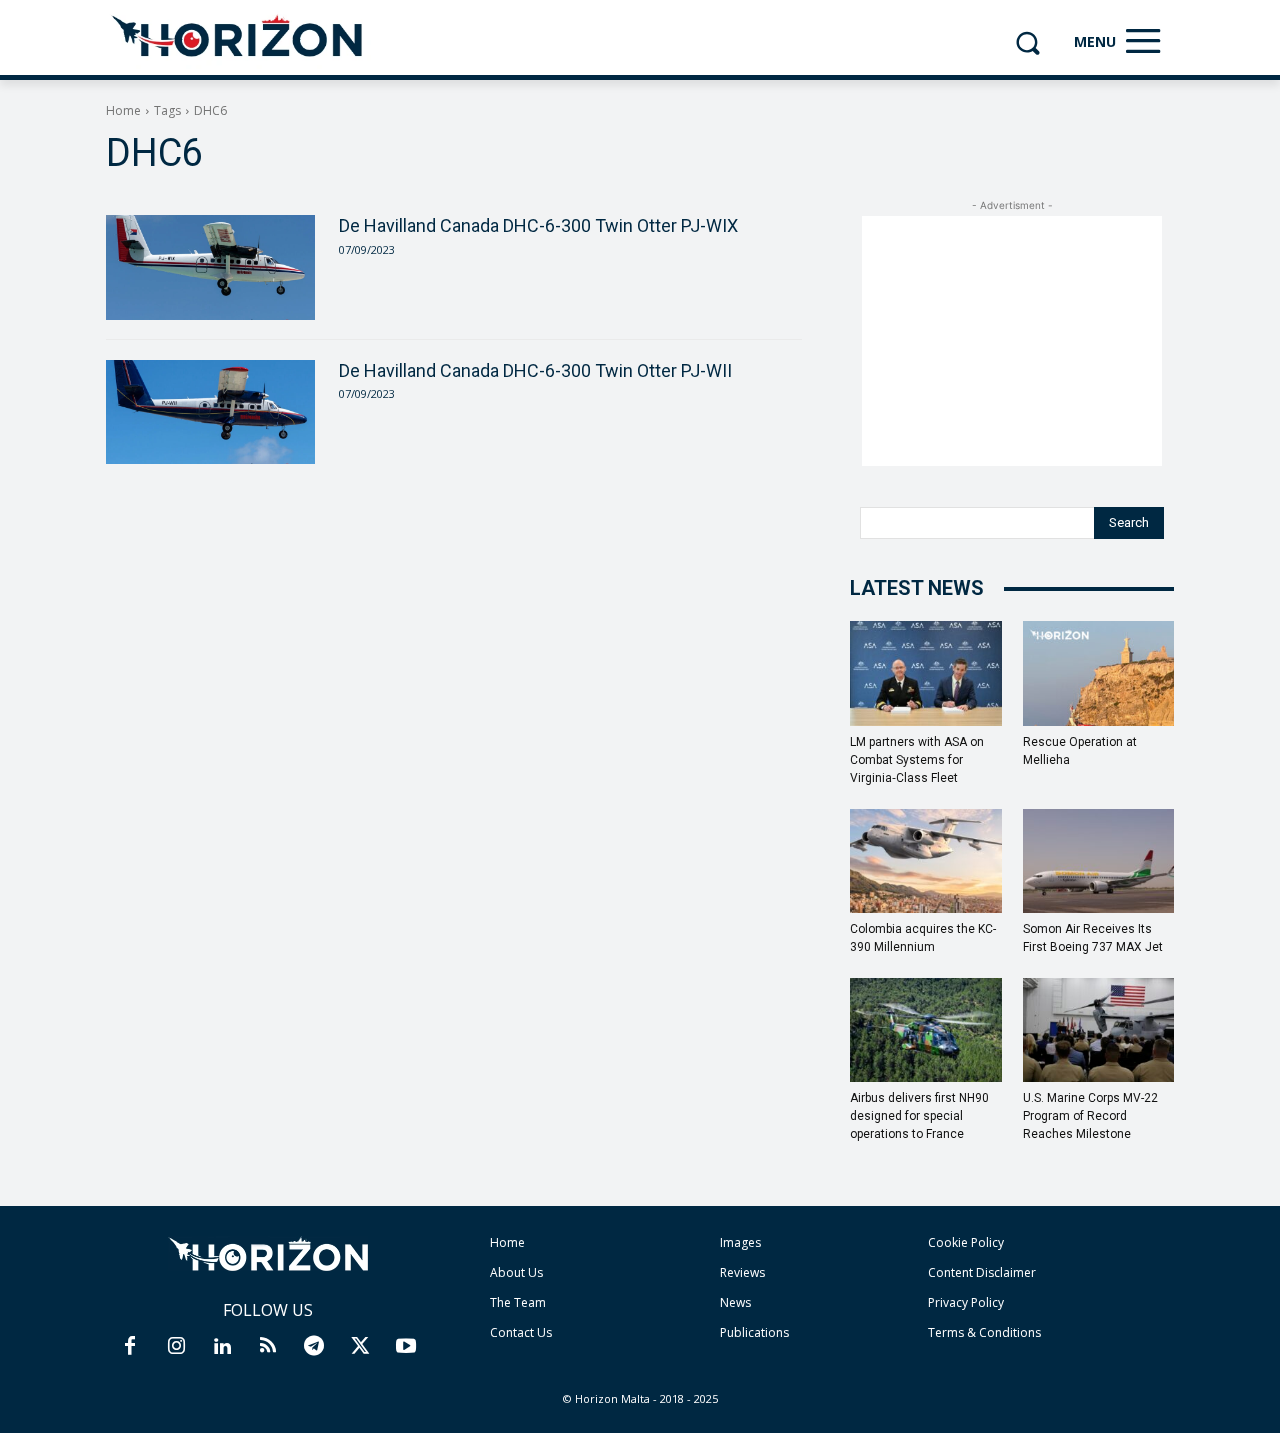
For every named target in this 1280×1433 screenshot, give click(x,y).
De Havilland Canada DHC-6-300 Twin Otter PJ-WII (535, 370)
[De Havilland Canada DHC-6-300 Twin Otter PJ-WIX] (210, 267)
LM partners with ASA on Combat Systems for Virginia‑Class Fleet (917, 760)
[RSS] (268, 1347)
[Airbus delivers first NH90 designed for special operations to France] (926, 1030)
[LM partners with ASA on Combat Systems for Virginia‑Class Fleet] (926, 673)
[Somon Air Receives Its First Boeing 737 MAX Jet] (1099, 861)
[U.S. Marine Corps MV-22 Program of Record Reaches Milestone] (1099, 1030)
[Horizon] (238, 37)
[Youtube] (406, 1347)
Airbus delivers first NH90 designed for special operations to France (919, 1116)
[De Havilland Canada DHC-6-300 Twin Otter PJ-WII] (210, 412)
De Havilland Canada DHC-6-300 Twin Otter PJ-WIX (538, 225)
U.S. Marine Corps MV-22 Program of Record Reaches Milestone (1090, 1116)
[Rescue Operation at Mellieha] (1099, 673)
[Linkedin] (222, 1347)
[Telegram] (314, 1347)
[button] (1027, 42)
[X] (360, 1347)
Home (123, 110)
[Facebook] (130, 1347)
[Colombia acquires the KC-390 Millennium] (926, 861)
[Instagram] (176, 1347)
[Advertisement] (1012, 341)
